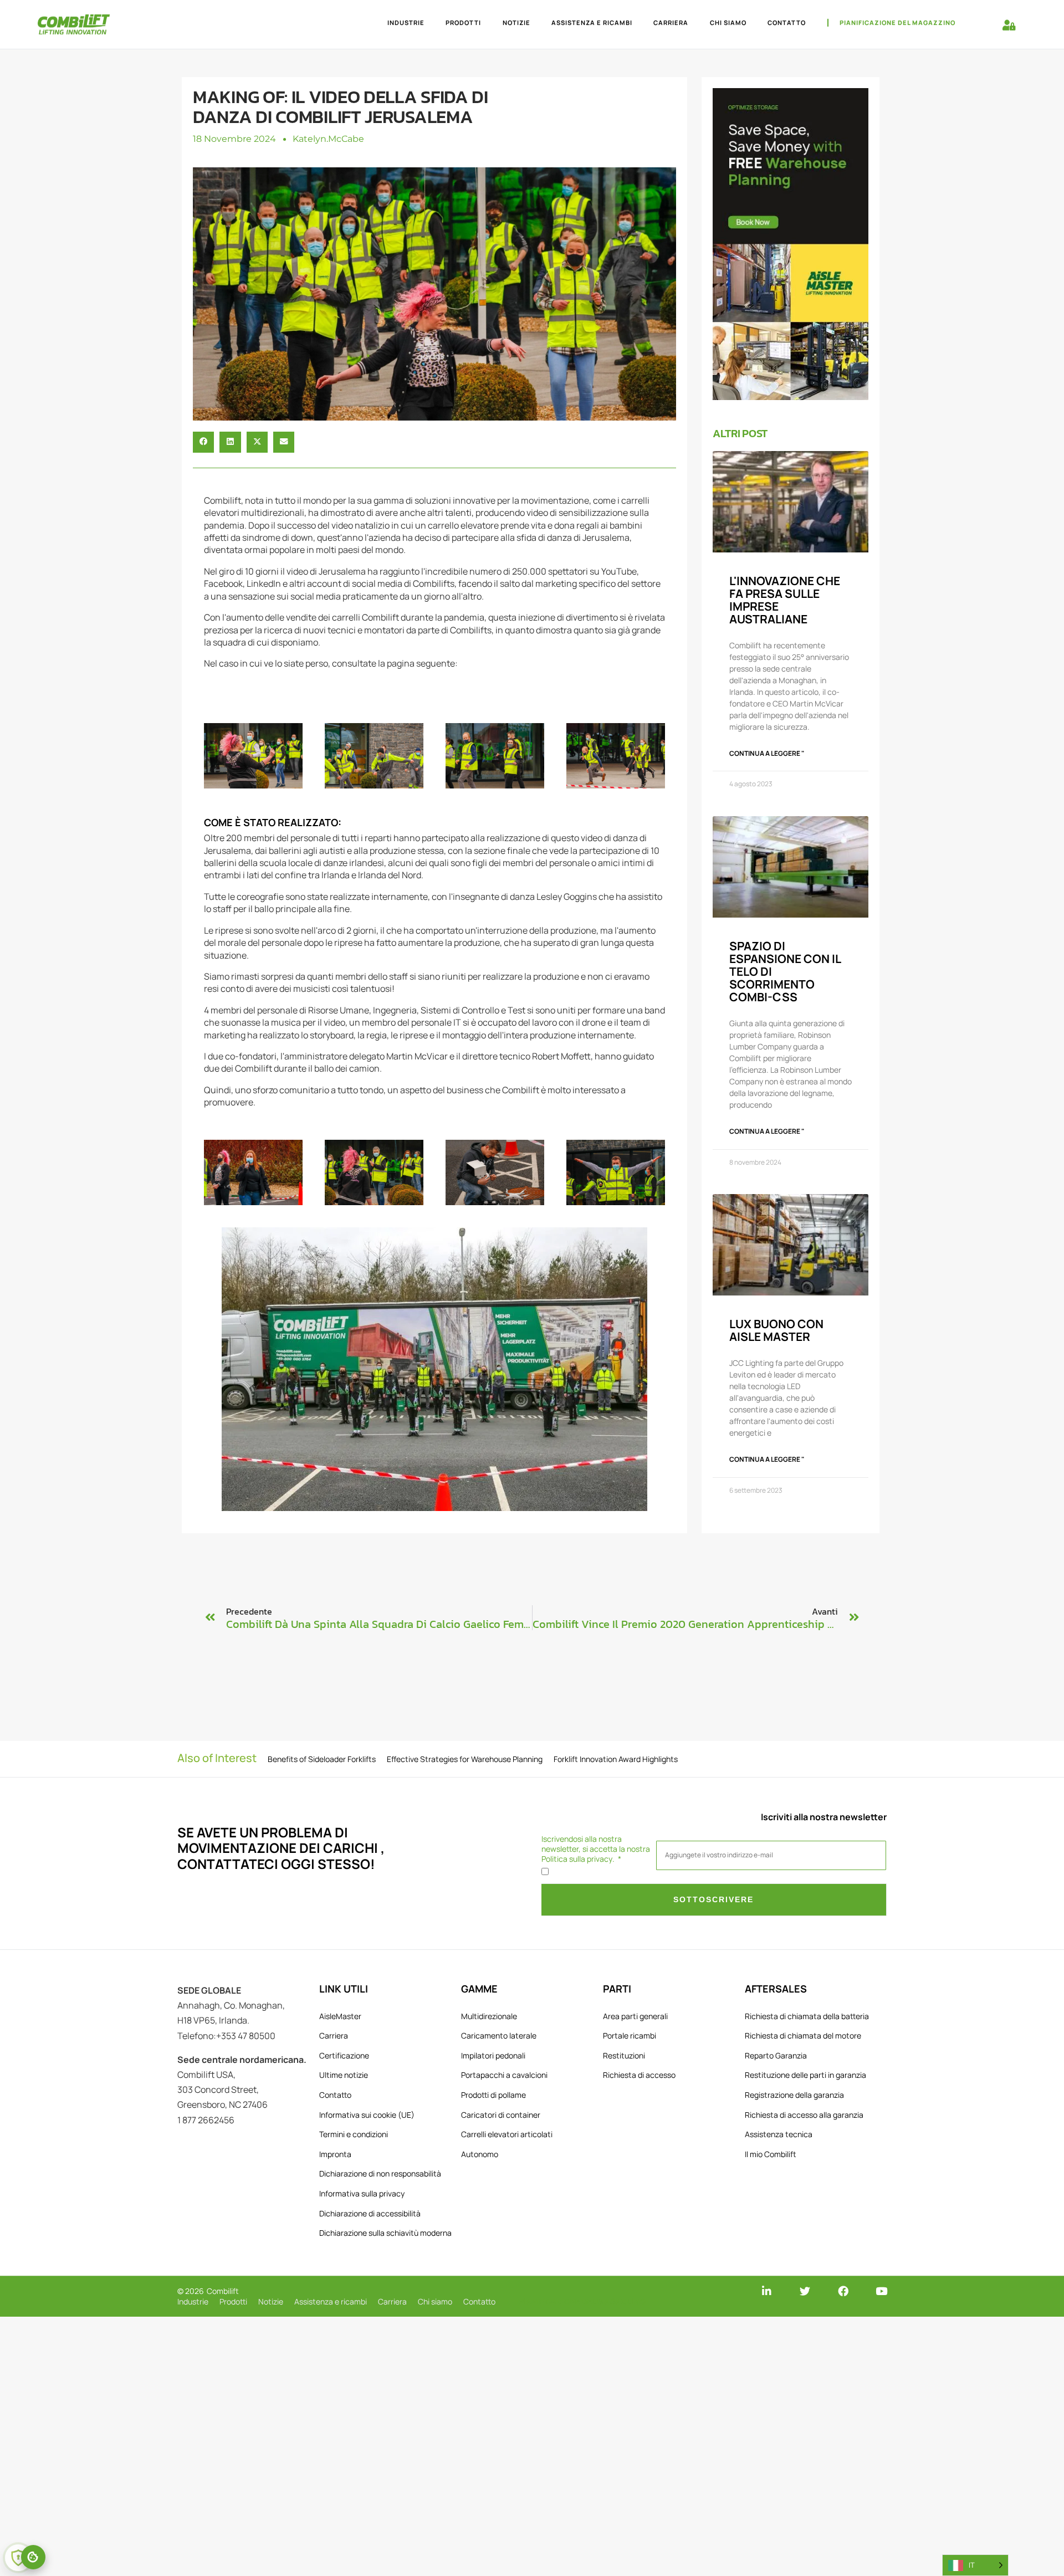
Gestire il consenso (33, 2557)
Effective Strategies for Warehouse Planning (465, 1759)
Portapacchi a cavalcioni (504, 2075)
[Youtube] (881, 2291)
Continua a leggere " (767, 753)
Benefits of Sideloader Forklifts (322, 1759)
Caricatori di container (501, 2115)
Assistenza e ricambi (592, 22)
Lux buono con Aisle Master (776, 1330)
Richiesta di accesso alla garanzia (804, 2115)
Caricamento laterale (499, 2035)
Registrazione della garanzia (794, 2095)
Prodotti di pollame (493, 2095)
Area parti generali (635, 2016)
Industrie (406, 22)
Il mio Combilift (771, 2154)
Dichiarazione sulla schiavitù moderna (385, 2233)
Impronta (335, 2154)
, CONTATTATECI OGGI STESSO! (281, 1856)
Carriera (671, 22)
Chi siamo (728, 22)
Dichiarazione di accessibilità (370, 2213)
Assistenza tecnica (779, 2134)
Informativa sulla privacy (362, 2193)
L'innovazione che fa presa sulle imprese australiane (785, 600)
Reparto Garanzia (776, 2055)
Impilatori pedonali (493, 2055)
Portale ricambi (630, 2035)
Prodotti (463, 22)
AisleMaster (340, 2016)
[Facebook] (843, 2291)
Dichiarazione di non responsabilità (380, 2173)
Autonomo (480, 2154)
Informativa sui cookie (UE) (367, 2115)
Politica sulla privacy (577, 1859)
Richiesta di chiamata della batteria (807, 2016)
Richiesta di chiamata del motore (803, 2035)
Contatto (787, 22)
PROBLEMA (296, 1832)
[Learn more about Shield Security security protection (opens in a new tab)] (18, 2558)
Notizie (516, 22)
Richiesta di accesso (639, 2075)
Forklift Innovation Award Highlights (616, 1759)
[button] (203, 442)
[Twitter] (805, 2291)
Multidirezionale (489, 2016)
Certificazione (344, 2055)
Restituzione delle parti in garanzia (805, 2075)
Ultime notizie (344, 2075)
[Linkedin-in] (767, 2291)
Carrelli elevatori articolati (507, 2134)
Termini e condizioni (354, 2134)
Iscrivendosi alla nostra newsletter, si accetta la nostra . (596, 1849)
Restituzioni (624, 2055)
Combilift (223, 2291)
